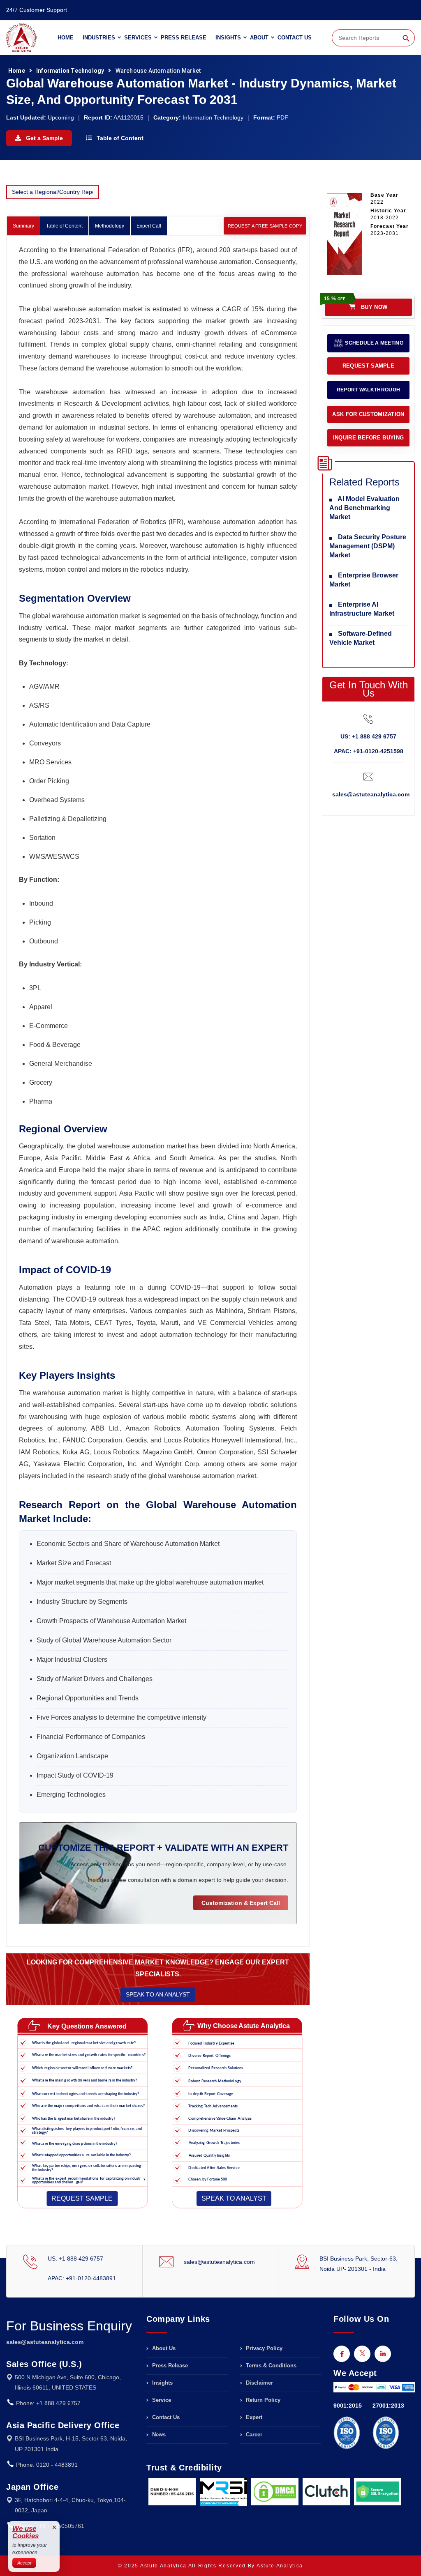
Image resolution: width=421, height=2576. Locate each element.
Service (161, 2400)
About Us (163, 2348)
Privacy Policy (263, 2348)
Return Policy (262, 2400)
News (158, 2435)
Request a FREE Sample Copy (265, 226)
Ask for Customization (368, 414)
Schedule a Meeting (374, 343)
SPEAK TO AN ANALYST (158, 1994)
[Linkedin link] (383, 2354)
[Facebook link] (342, 2354)
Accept (24, 2563)
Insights (228, 38)
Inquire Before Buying (368, 438)
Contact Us (295, 38)
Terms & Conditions (270, 2366)
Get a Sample (44, 138)
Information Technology (70, 71)
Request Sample (368, 366)
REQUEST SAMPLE (82, 2198)
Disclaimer (259, 2383)
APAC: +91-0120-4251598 (369, 751)
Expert (253, 2417)
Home (66, 38)
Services (138, 38)
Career (253, 2435)
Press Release (184, 38)
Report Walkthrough (368, 390)
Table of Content (119, 138)
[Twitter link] (362, 2354)
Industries (99, 38)
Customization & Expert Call (241, 1903)
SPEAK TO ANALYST (234, 2198)
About (259, 38)
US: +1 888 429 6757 (368, 736)
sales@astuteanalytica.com (371, 794)
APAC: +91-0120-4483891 (82, 2278)
